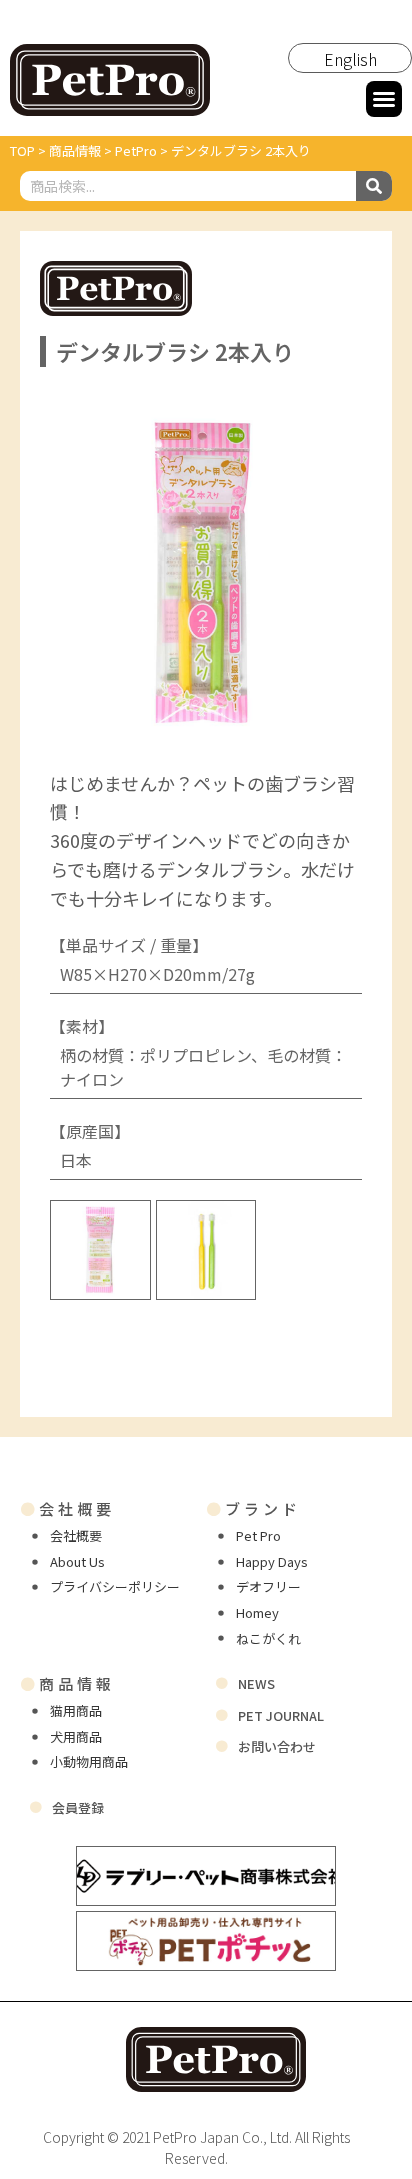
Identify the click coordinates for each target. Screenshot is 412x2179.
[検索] (374, 186)
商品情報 (67, 1683)
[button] (384, 99)
